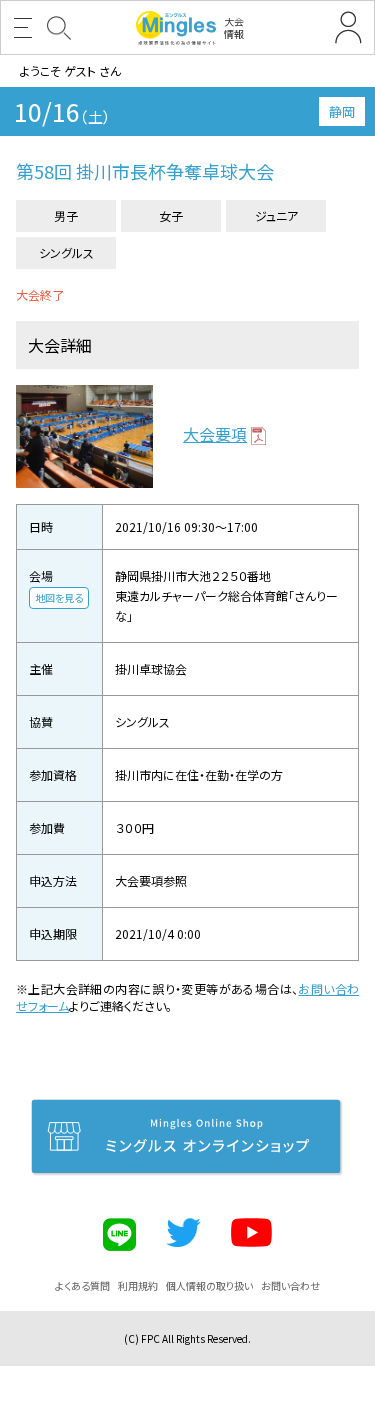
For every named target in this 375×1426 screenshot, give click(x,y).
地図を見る (59, 597)
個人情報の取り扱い (209, 1285)
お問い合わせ (290, 1285)
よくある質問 (82, 1285)
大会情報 (234, 27)
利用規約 (138, 1285)
